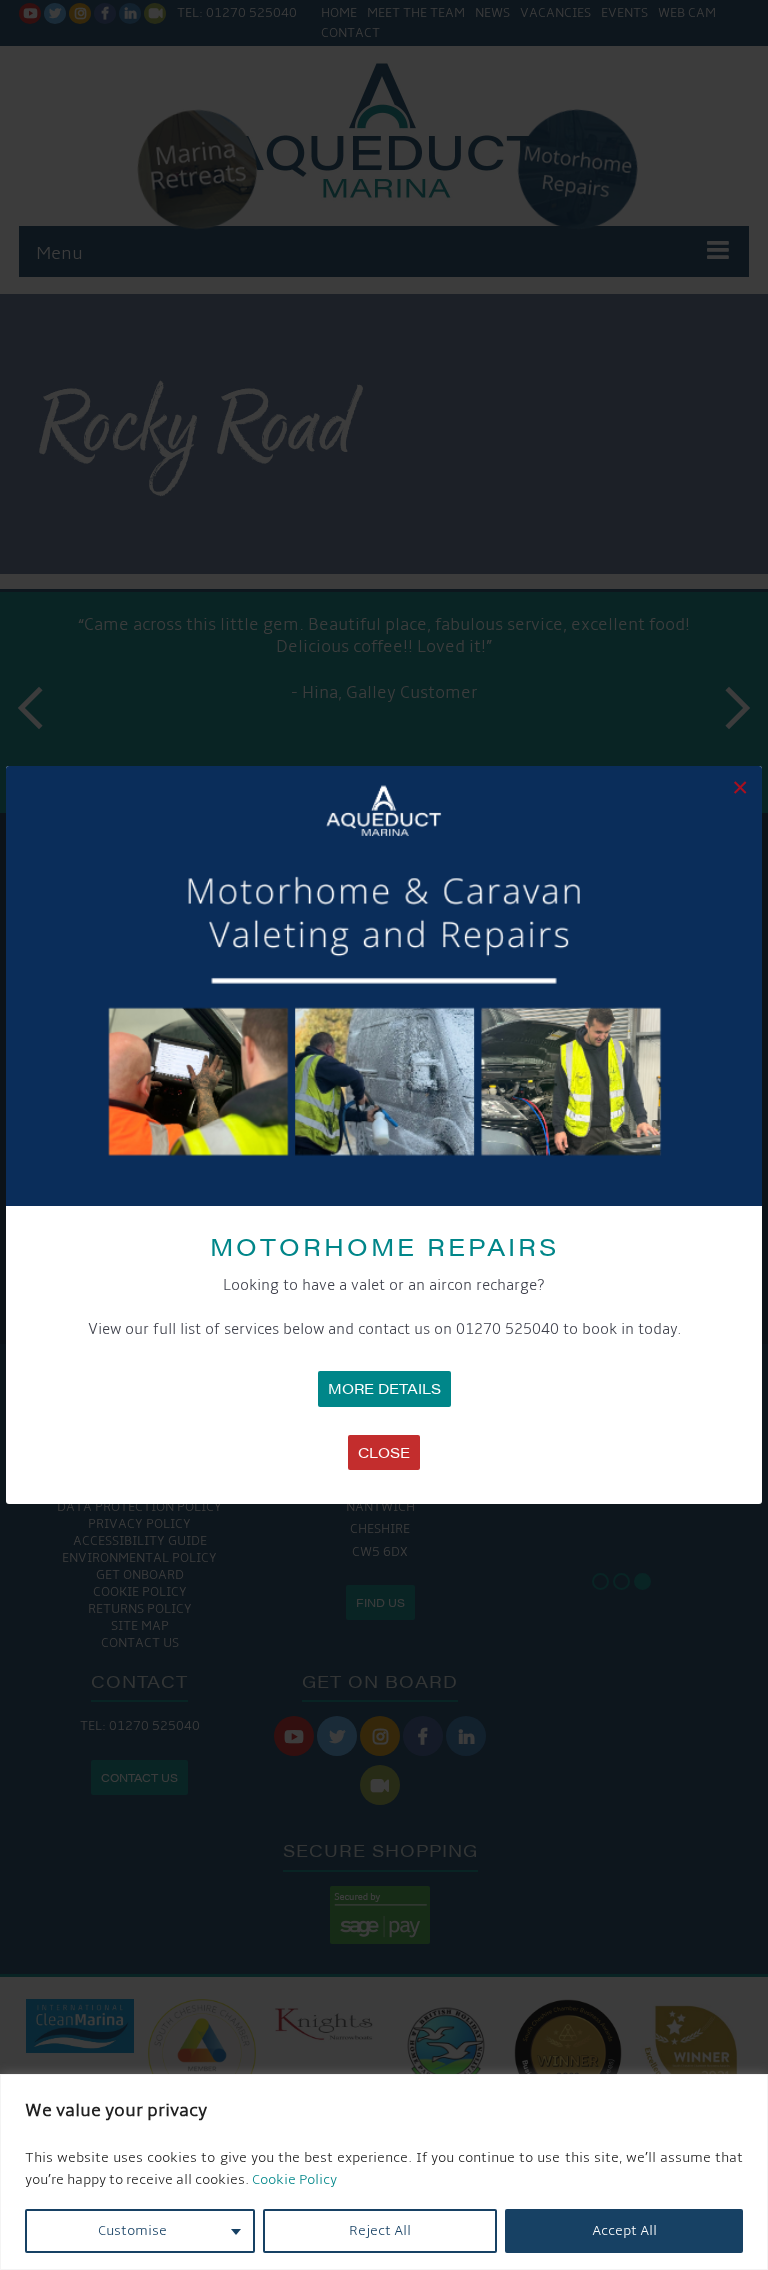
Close (384, 1452)
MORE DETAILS (384, 1388)
